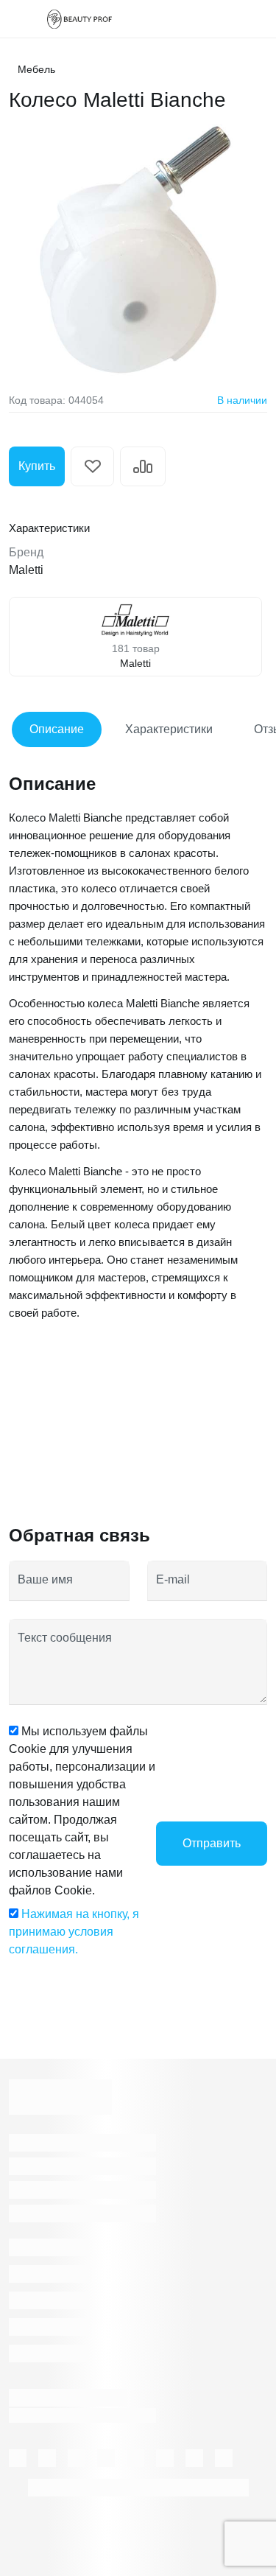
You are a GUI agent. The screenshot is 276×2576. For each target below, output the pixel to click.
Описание (57, 729)
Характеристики (169, 729)
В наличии (242, 400)
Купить (37, 466)
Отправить (212, 1843)
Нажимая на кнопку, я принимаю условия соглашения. (74, 1932)
